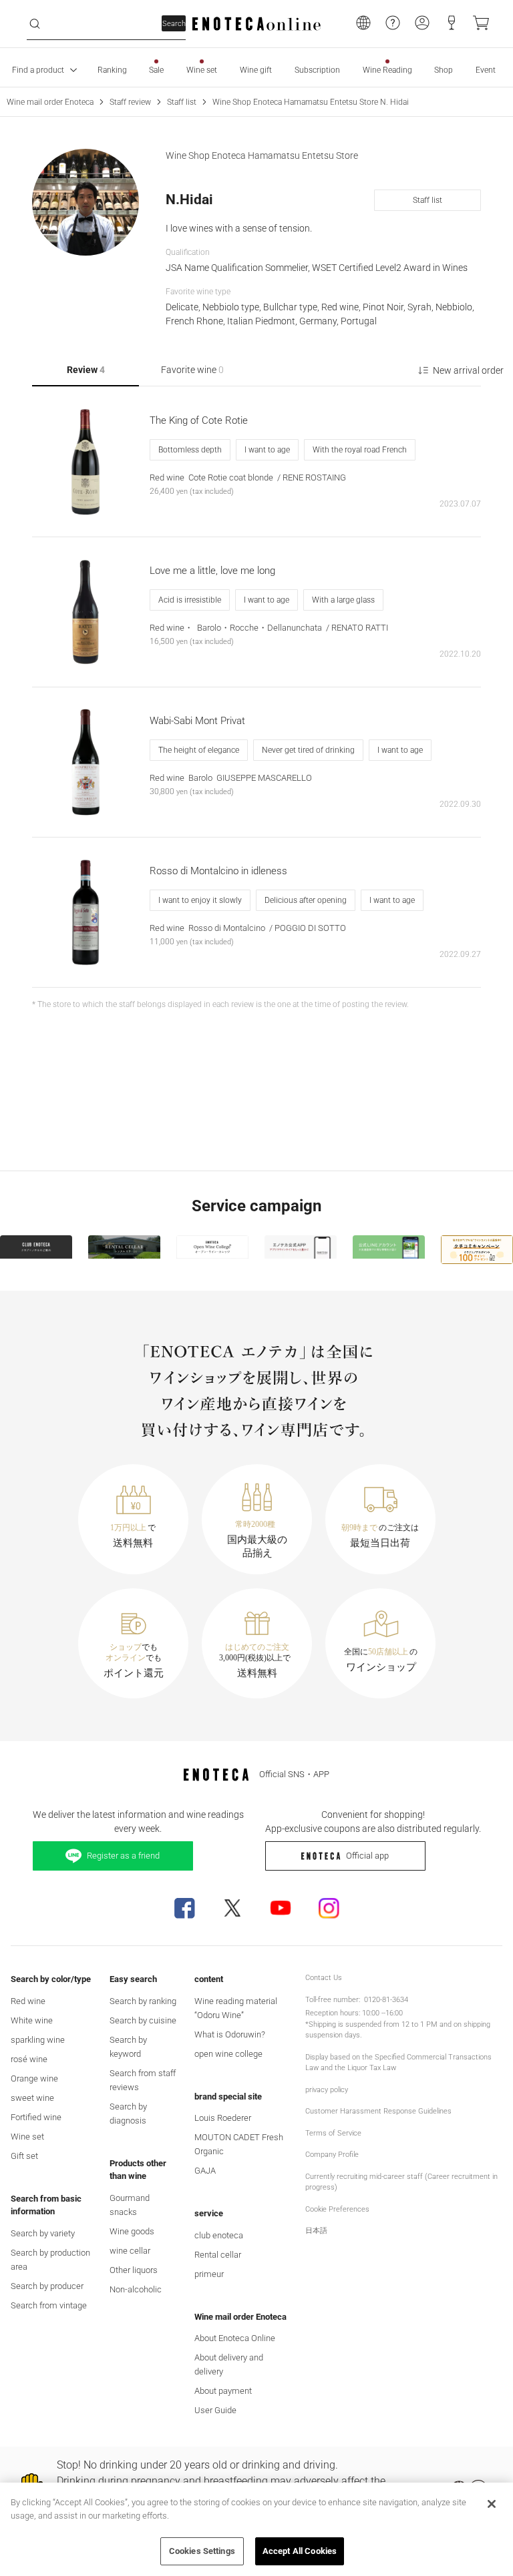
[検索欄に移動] (35, 24)
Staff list (182, 102)
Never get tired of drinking (308, 750)
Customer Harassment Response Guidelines (378, 2111)
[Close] (492, 2504)
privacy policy (327, 2090)
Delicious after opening (306, 900)
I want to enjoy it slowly (200, 900)
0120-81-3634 (386, 2000)
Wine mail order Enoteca (50, 102)
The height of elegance (199, 750)
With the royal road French (360, 450)
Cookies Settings (202, 2551)
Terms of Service (333, 2133)
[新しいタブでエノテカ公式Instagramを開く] (329, 1908)
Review (86, 370)
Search (174, 24)
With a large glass (343, 600)
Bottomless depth (190, 450)
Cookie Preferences (337, 2209)
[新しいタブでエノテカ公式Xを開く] (232, 1908)
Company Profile (332, 2155)
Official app (367, 1856)
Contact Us (324, 1978)
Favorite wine (192, 370)
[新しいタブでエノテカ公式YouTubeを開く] (281, 1908)
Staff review (130, 102)
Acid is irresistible (190, 600)
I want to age (267, 450)
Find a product (38, 70)
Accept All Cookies (300, 2551)
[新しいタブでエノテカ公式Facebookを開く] (184, 1908)
